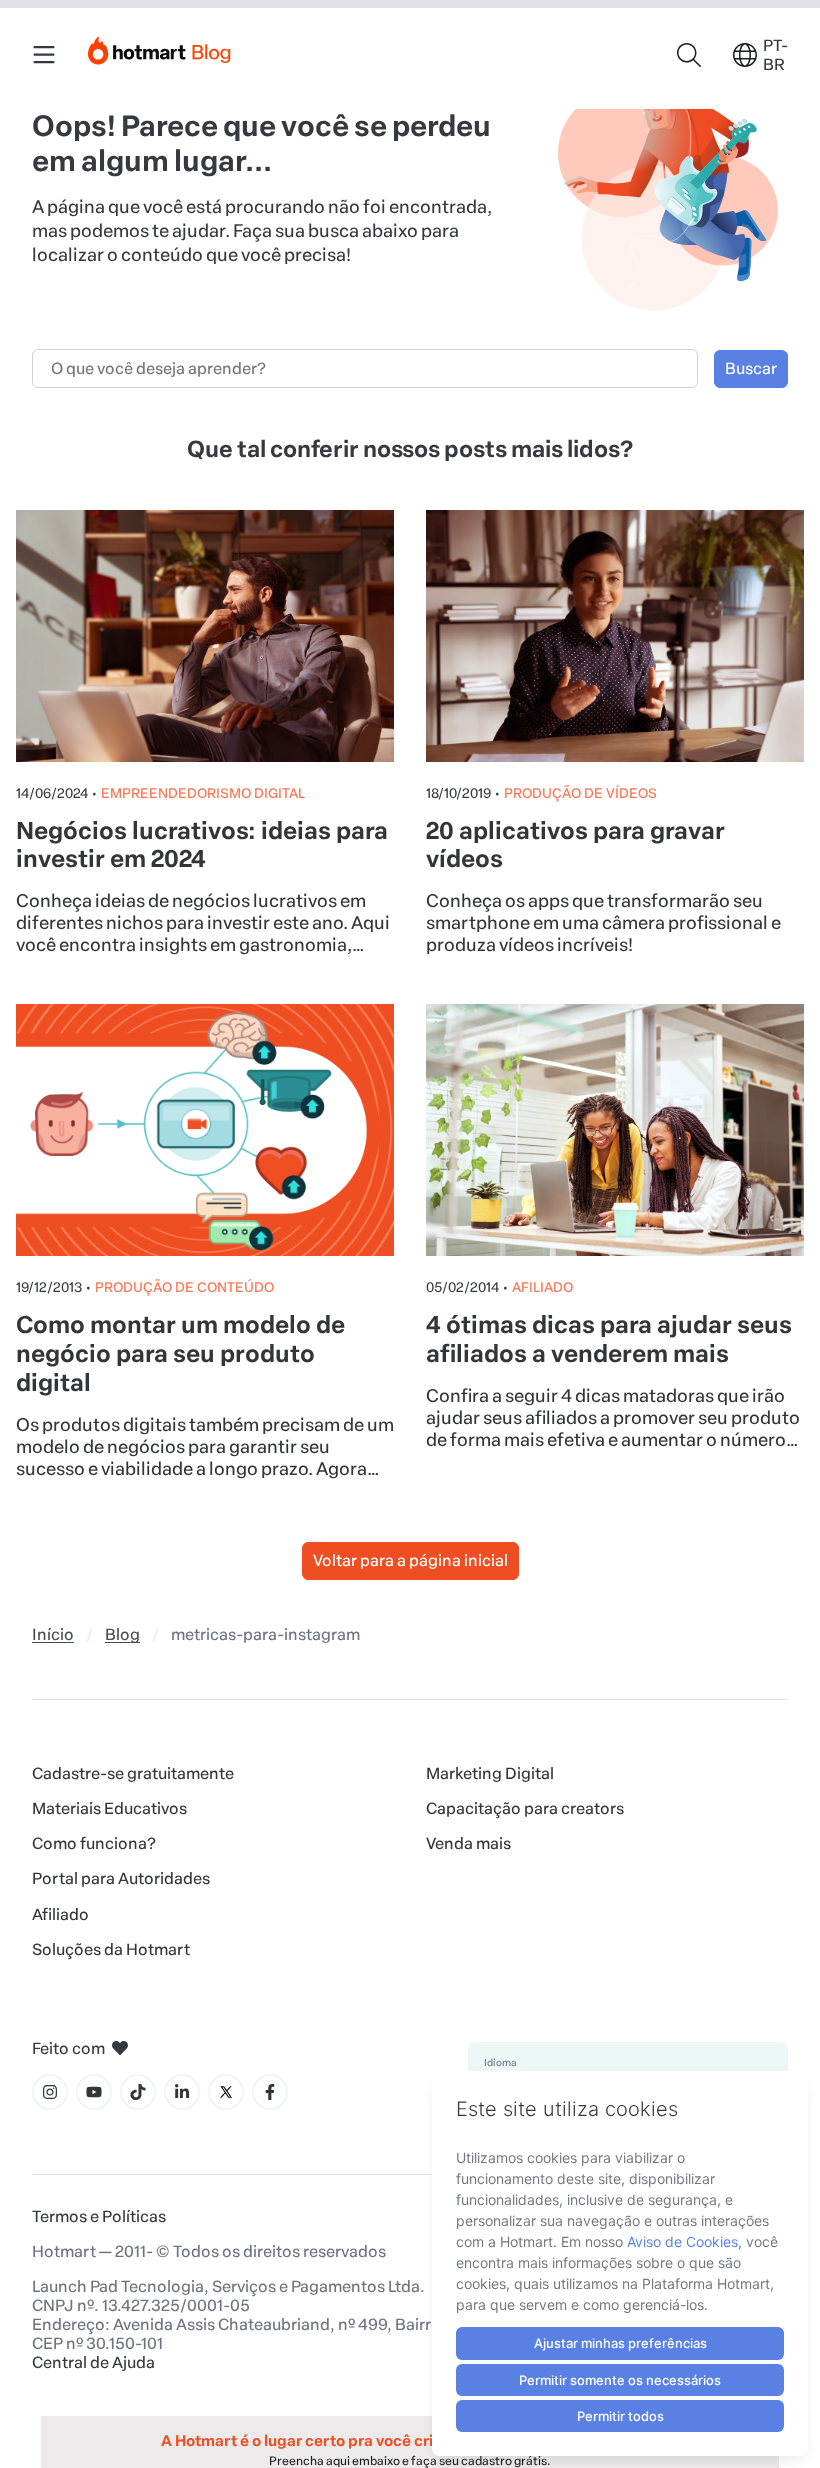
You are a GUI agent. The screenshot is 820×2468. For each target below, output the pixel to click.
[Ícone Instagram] (50, 2092)
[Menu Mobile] (44, 55)
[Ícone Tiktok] (138, 2092)
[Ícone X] (226, 2092)
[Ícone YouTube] (94, 2092)
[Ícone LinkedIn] (182, 2092)
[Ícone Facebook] (270, 2092)
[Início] (160, 46)
